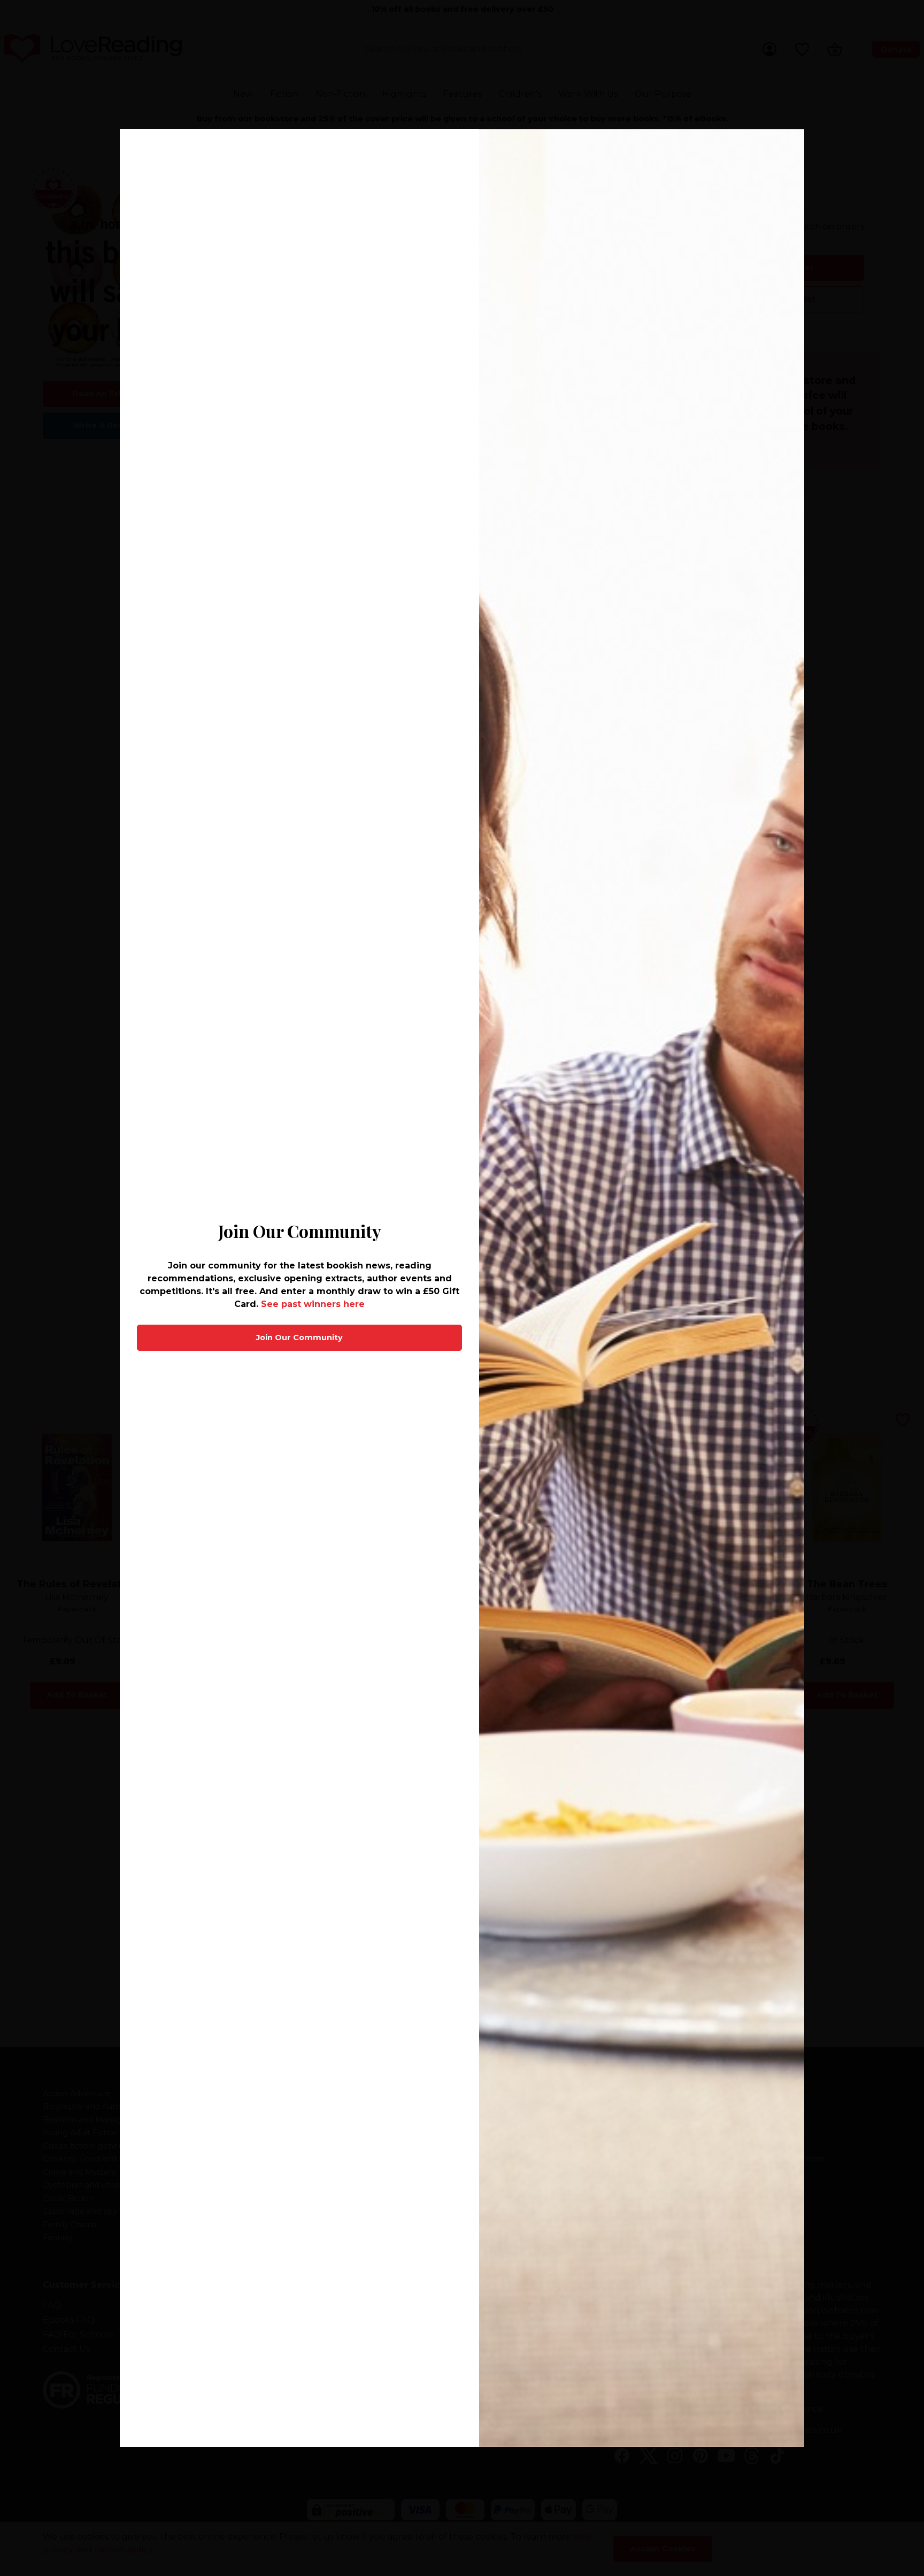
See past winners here (313, 1304)
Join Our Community (299, 1337)
